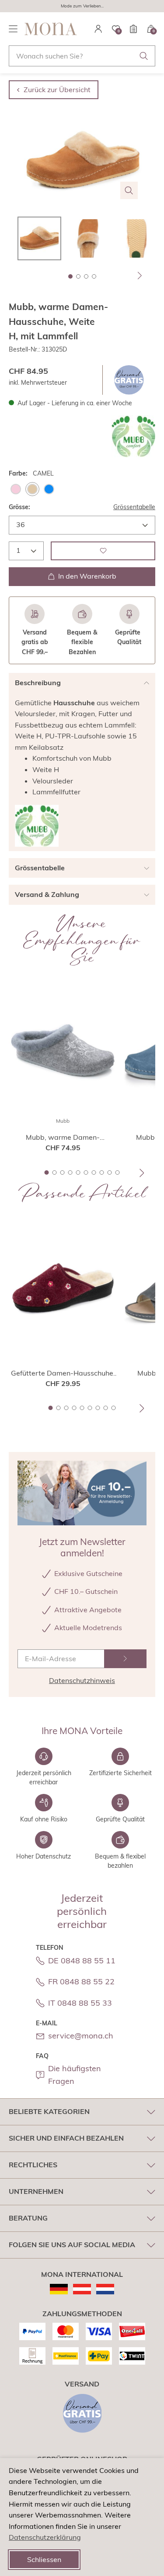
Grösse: (19, 507)
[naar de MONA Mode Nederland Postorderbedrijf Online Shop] (105, 2289)
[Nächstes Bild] (140, 276)
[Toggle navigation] (13, 29)
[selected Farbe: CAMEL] (32, 489)
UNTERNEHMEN (36, 2191)
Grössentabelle (134, 507)
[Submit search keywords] (144, 56)
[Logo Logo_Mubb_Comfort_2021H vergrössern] (133, 436)
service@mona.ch (81, 2036)
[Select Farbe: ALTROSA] (16, 489)
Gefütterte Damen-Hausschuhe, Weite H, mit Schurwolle (63, 1373)
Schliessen (44, 2559)
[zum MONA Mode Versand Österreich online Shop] (82, 2289)
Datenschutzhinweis (82, 1680)
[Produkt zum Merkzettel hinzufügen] (103, 551)
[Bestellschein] (133, 29)
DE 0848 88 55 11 (82, 1960)
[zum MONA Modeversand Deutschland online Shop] (59, 2289)
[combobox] (82, 56)
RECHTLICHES (33, 2165)
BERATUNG (28, 2218)
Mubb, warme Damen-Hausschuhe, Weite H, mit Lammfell (63, 1138)
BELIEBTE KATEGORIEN (49, 2111)
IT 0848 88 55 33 (80, 2003)
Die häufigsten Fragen (75, 2075)
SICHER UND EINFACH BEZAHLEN (66, 2138)
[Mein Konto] (98, 29)
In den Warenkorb (87, 576)
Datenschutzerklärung (45, 2537)
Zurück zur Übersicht (57, 90)
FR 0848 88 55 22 (81, 1981)
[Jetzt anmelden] (126, 1659)
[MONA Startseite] (51, 29)
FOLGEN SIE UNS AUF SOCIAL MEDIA (72, 2245)
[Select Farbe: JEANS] (49, 489)
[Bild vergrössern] (129, 190)
